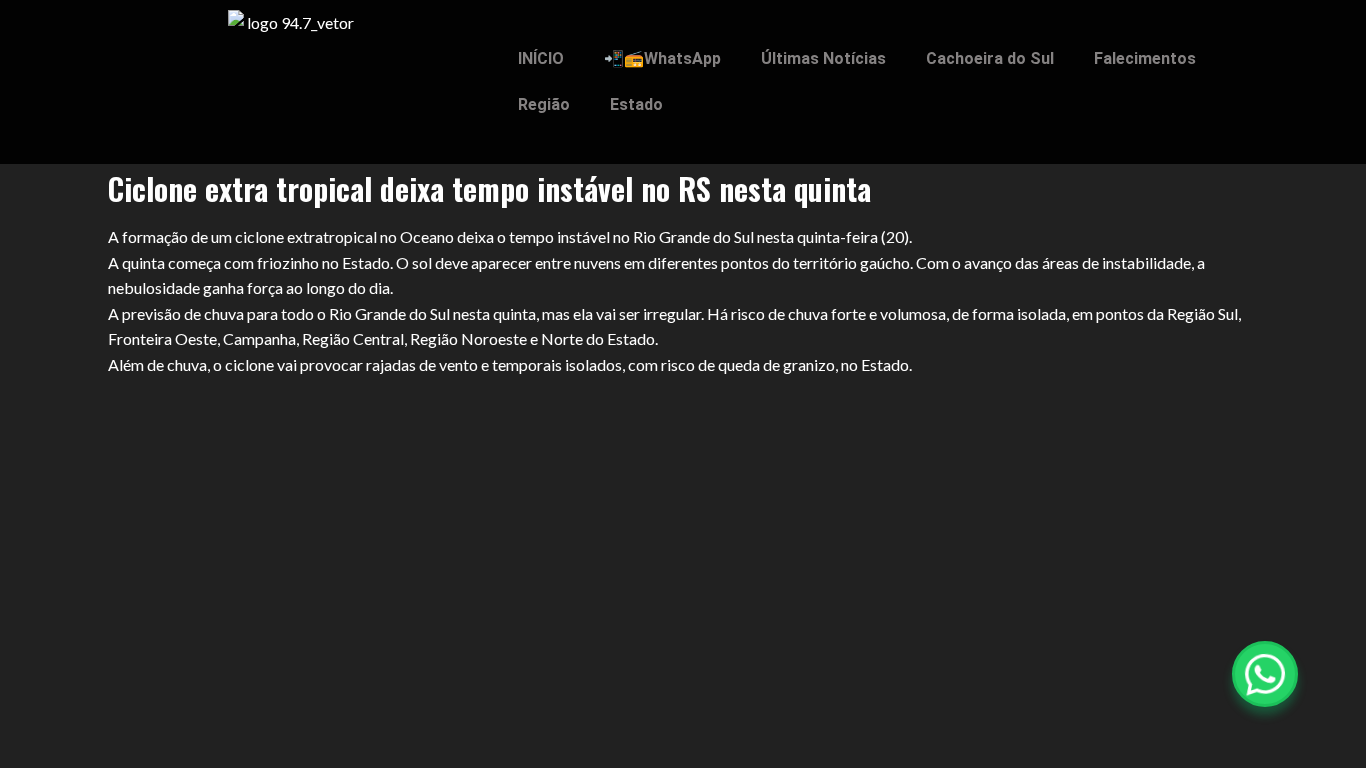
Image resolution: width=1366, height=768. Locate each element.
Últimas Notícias (823, 58)
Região (544, 104)
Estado (636, 104)
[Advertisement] (683, 526)
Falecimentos (1145, 58)
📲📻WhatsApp (662, 58)
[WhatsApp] (1265, 674)
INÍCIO (541, 58)
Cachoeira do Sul (990, 58)
